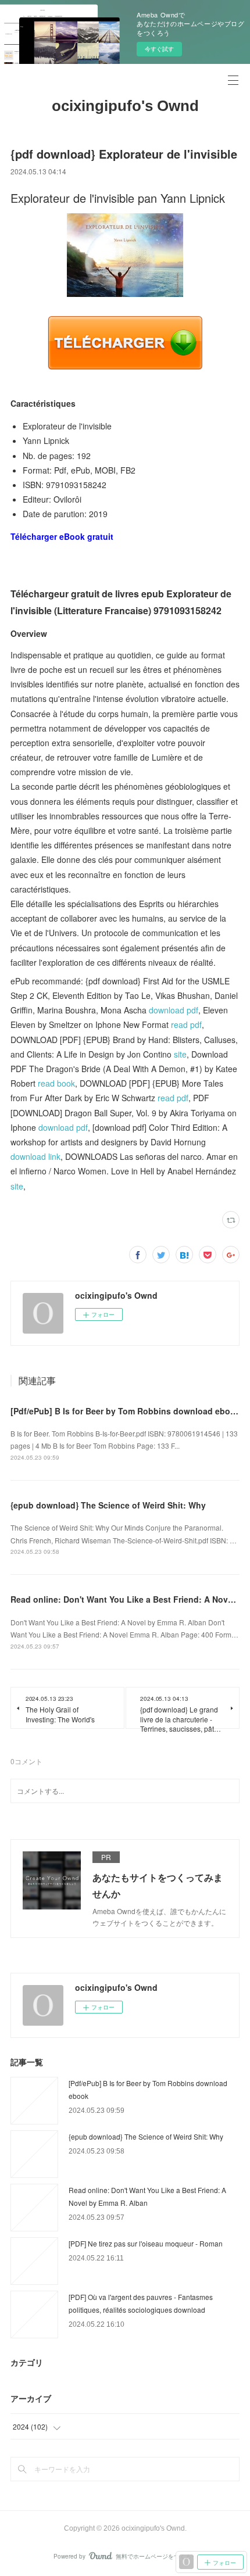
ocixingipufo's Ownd (125, 106)
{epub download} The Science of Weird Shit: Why (108, 1505)
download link (35, 1156)
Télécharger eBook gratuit (62, 536)
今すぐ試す (159, 49)
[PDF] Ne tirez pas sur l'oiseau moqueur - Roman (146, 2243)
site (180, 1054)
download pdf (174, 1010)
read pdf (186, 1024)
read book (56, 1083)
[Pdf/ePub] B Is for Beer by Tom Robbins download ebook (125, 1411)
